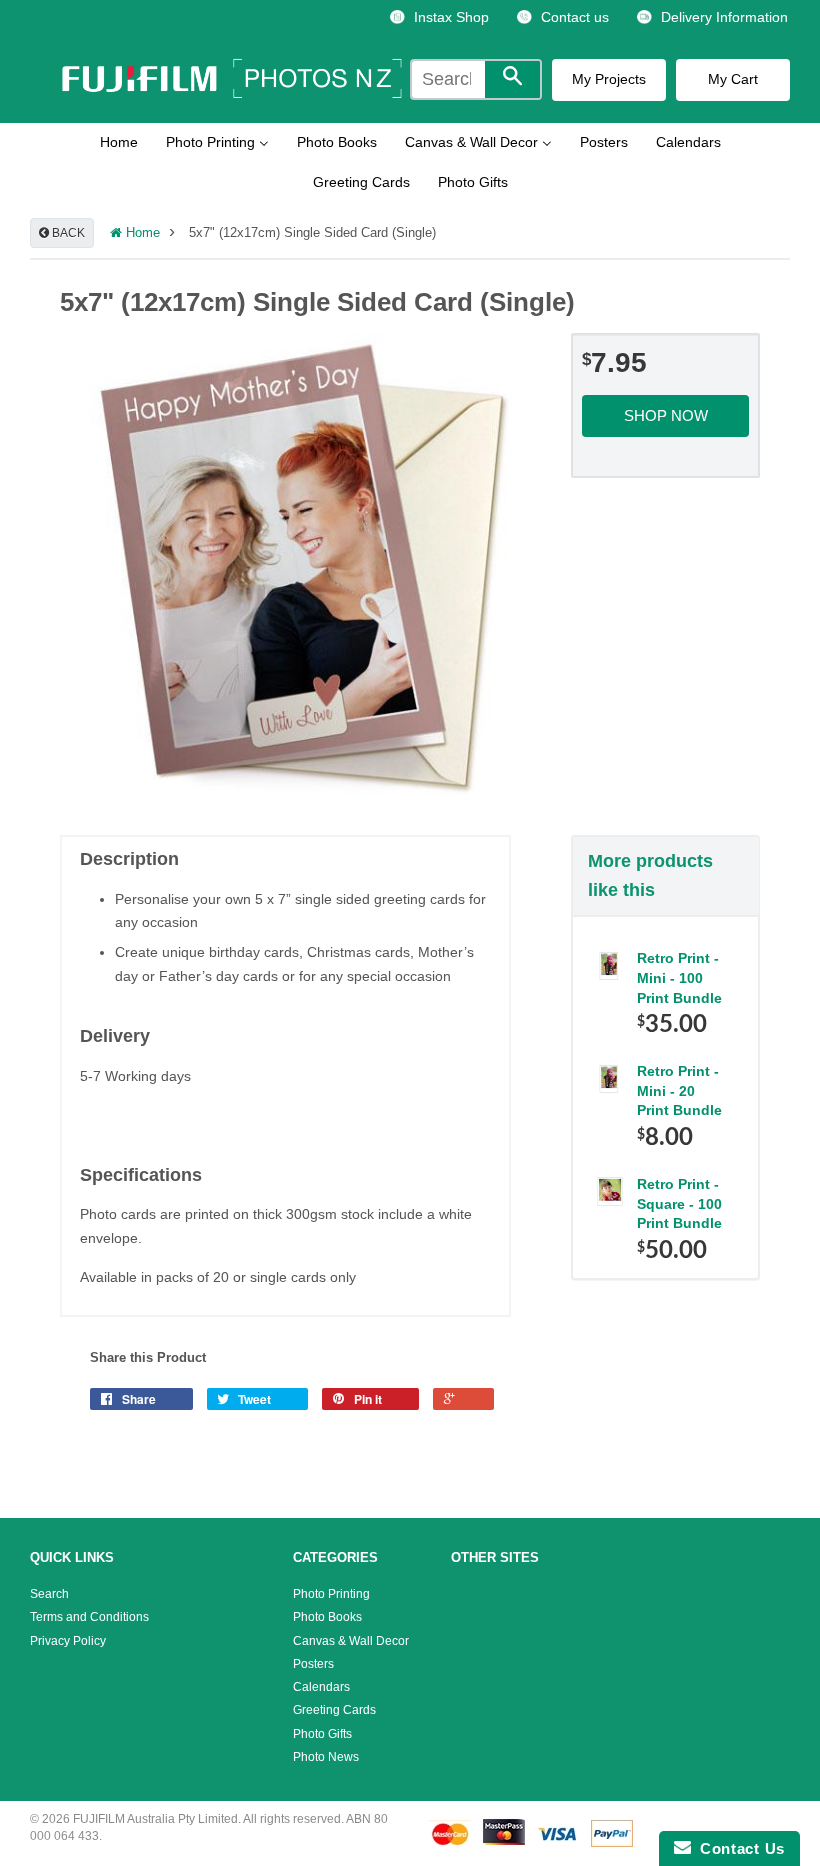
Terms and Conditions (89, 1617)
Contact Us (738, 1848)
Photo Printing (331, 1594)
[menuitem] (438, 18)
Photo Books (327, 1617)
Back (67, 233)
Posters (313, 1664)
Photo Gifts (322, 1734)
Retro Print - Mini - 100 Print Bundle (679, 977)
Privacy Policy (68, 1641)
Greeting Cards (334, 1710)
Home (141, 233)
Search (49, 1594)
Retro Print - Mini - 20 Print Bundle (679, 1090)
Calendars (321, 1687)
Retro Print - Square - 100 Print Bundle (679, 1203)
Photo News (326, 1757)
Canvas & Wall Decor (351, 1641)
